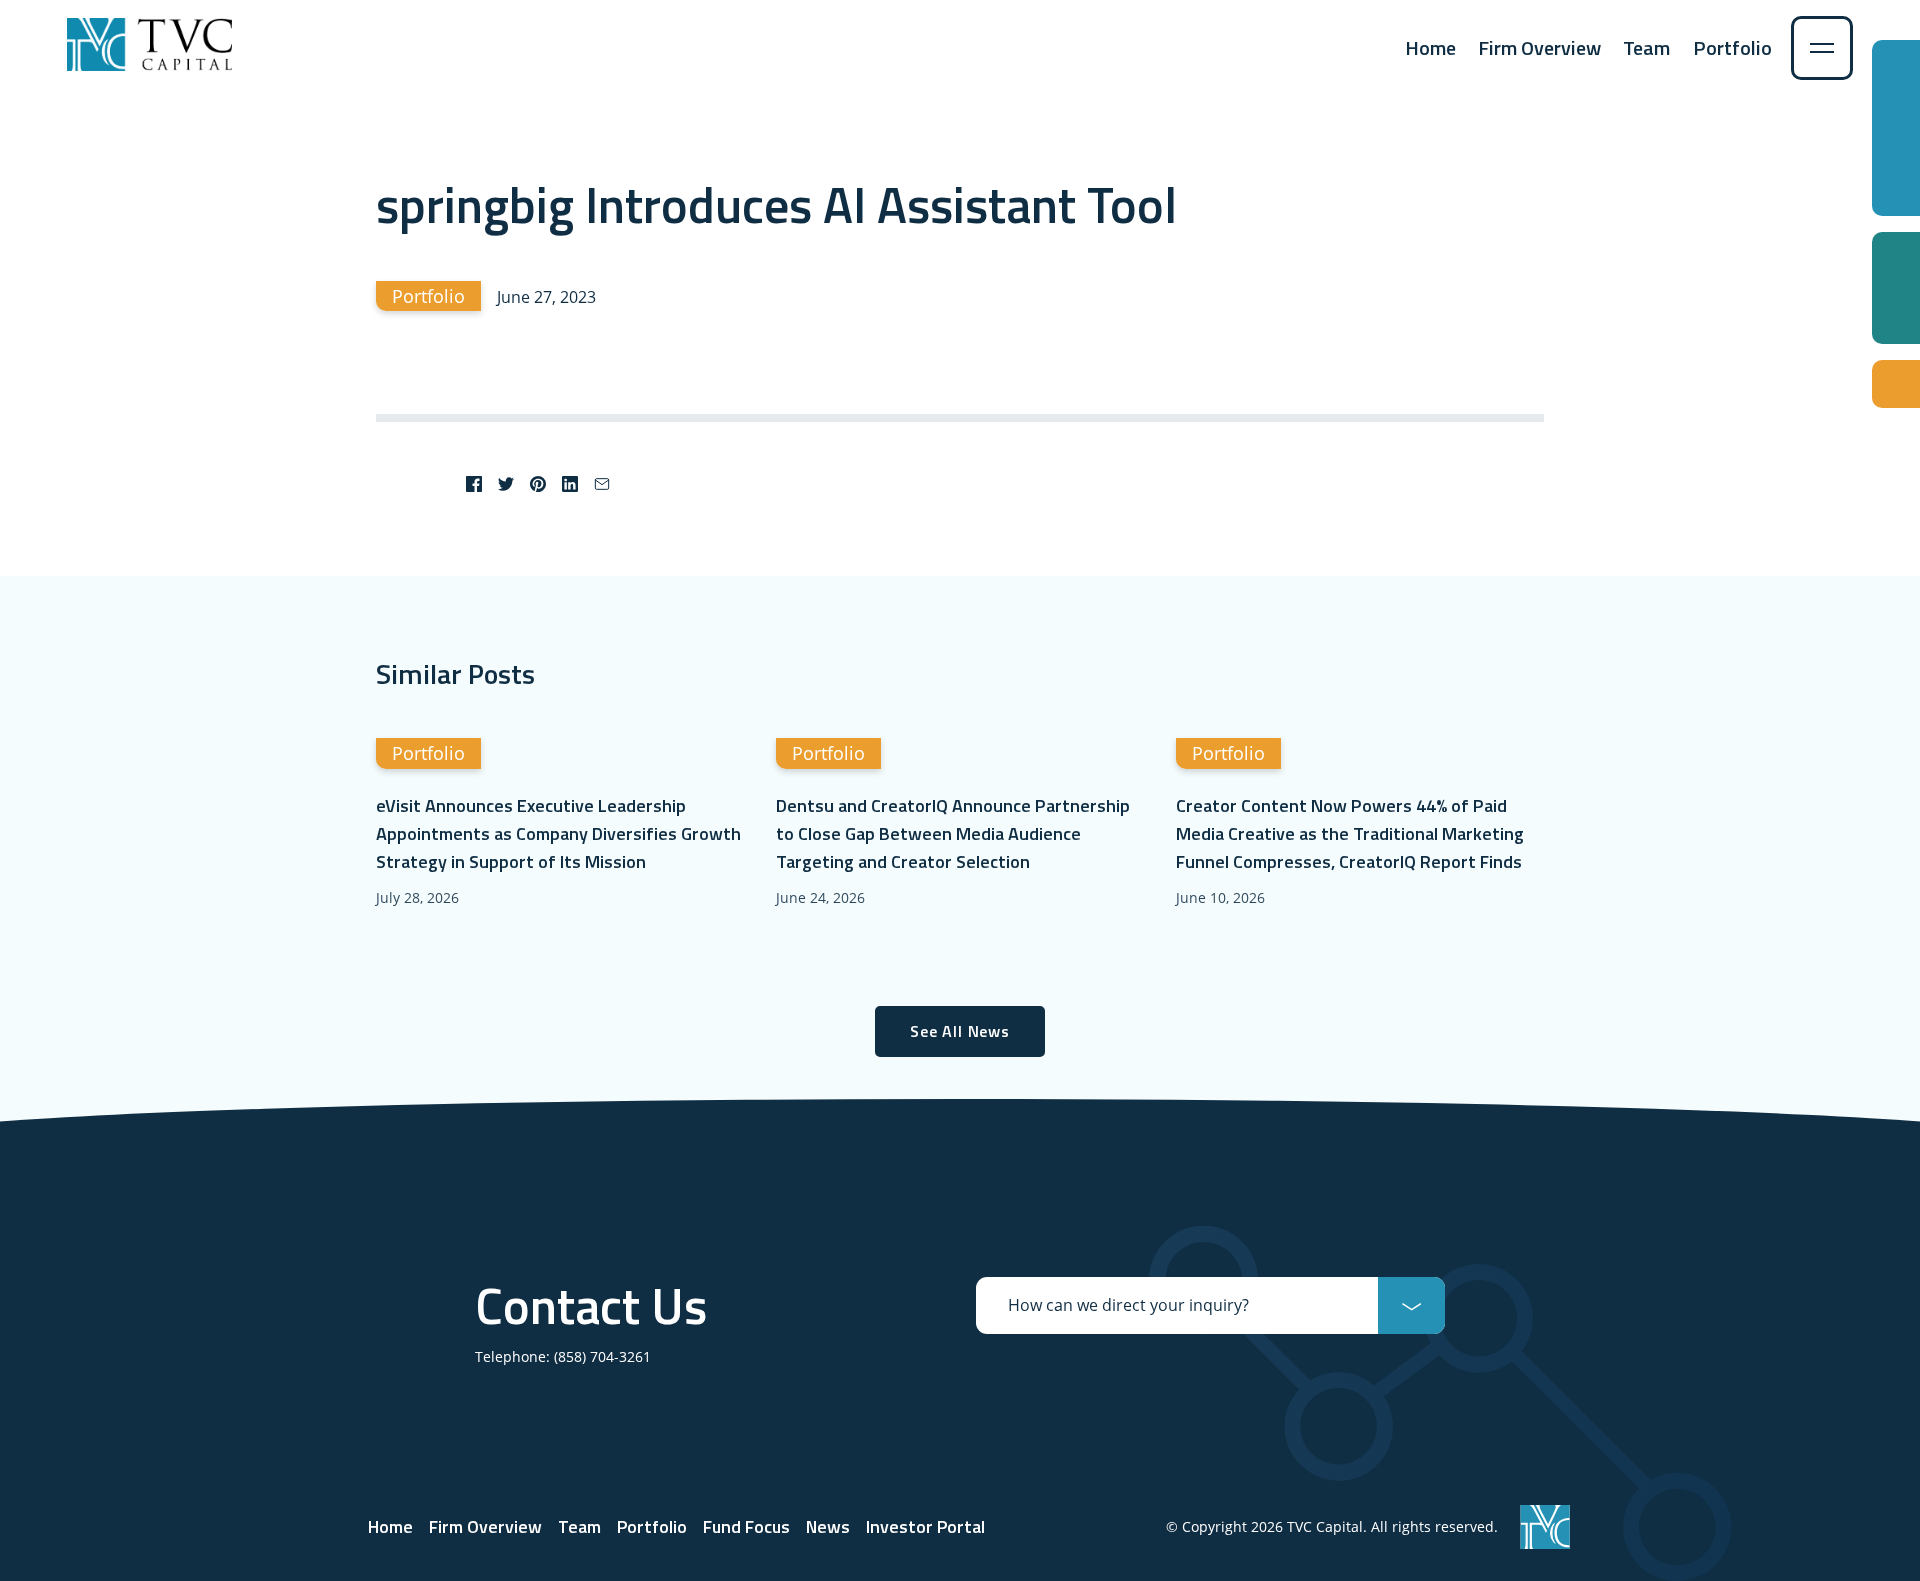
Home (1430, 47)
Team (1646, 47)
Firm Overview (1539, 47)
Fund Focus (746, 1526)
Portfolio (1732, 47)
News (828, 1526)
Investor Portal (925, 1526)
